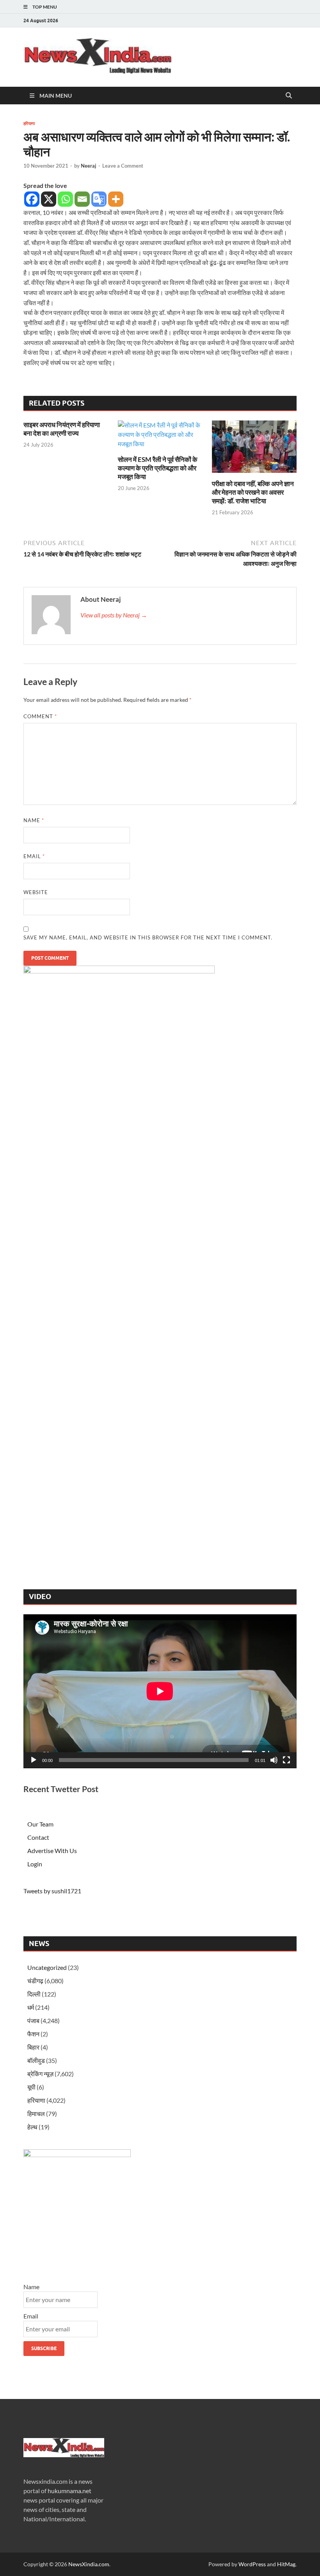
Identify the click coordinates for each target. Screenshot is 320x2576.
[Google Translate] (99, 199)
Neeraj (89, 166)
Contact (38, 1837)
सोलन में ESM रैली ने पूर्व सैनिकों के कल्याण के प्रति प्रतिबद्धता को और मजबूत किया (158, 468)
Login (35, 1864)
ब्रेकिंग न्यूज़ (40, 2074)
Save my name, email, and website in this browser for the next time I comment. (148, 937)
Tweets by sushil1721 (52, 1891)
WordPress (252, 2564)
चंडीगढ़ (35, 1981)
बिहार (33, 2047)
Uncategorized (47, 1967)
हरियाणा (29, 123)
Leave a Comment (123, 166)
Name (34, 820)
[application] (160, 1691)
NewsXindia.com (89, 2564)
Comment (40, 716)
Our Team (40, 1824)
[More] (116, 199)
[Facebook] (32, 199)
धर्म (31, 2007)
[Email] (82, 199)
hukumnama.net (69, 2491)
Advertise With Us (52, 1851)
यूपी (31, 2087)
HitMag (286, 2564)
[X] (49, 199)
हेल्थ (32, 2127)
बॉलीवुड (36, 2060)
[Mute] (274, 1760)
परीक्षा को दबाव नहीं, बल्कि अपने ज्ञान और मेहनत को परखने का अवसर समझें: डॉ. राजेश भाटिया (253, 492)
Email (34, 856)
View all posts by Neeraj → (114, 615)
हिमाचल (36, 2114)
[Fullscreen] (286, 1760)
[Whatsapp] (65, 199)
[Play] (34, 1760)
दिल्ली (34, 1994)
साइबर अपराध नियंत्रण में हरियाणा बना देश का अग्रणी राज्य (62, 429)
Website (36, 892)
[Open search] (289, 96)
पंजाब (33, 2021)
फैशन (33, 2034)
